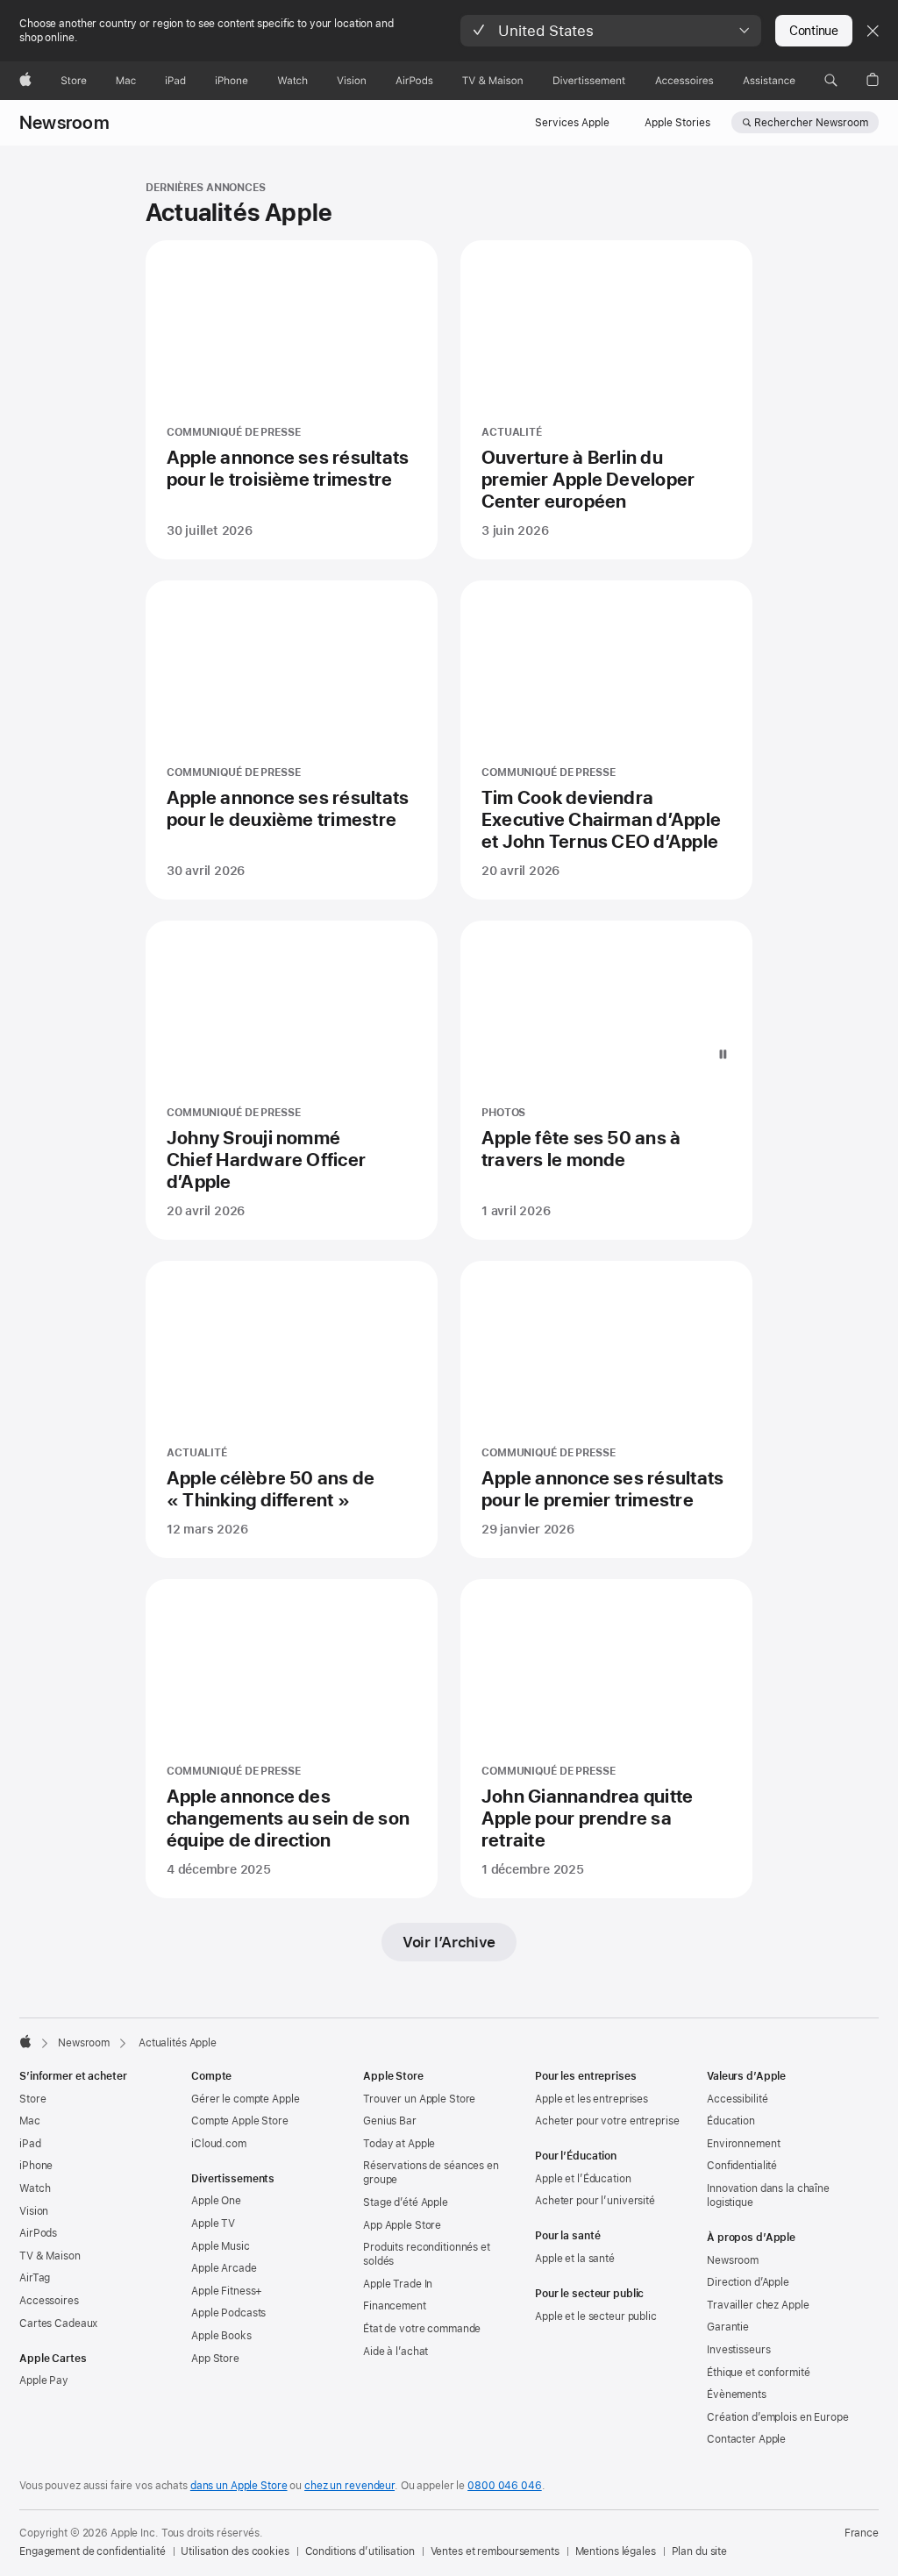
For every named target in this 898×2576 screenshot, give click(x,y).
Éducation (731, 2121)
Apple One (216, 2201)
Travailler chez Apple (758, 2305)
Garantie (728, 2327)
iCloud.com (219, 2144)
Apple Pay (44, 2380)
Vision (34, 2211)
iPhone (36, 2166)
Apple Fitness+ (227, 2291)
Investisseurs (738, 2350)
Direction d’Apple (748, 2282)
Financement (395, 2306)
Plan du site (700, 2551)
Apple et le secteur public (596, 2316)
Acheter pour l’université (595, 2201)
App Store (215, 2359)
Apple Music (221, 2246)
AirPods (38, 2233)
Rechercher (811, 123)
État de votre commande (422, 2329)
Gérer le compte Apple (245, 2099)
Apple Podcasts (228, 2313)
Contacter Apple (746, 2439)
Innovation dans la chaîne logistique (768, 2195)
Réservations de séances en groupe (431, 2173)
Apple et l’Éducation (583, 2179)
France (862, 2533)
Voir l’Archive (449, 1942)
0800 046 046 (505, 2486)
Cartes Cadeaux (58, 2323)
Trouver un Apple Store (419, 2099)
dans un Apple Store (239, 2486)
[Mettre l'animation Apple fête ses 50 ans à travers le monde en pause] (723, 1055)
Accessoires (49, 2301)
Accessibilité (737, 2099)
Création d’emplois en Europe (778, 2417)
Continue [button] (814, 31)
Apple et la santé (575, 2259)
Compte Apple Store (240, 2121)
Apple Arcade (224, 2268)
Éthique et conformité (758, 2373)
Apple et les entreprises (592, 2099)
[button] (611, 31)
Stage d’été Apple (406, 2202)
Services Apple (572, 123)
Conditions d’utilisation (360, 2551)
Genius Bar (390, 2121)
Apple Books (221, 2336)
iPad (30, 2144)
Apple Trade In (398, 2284)
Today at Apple (399, 2144)
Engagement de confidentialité (93, 2551)
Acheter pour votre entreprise (607, 2121)
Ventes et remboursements (495, 2551)
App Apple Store (402, 2225)
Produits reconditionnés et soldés (427, 2254)
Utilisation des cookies (235, 2551)
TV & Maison (50, 2256)
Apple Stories (677, 123)
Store (32, 2099)
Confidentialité (742, 2166)
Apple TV (213, 2224)
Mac (30, 2121)
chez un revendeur (349, 2486)
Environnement (743, 2144)
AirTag (35, 2278)
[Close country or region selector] (873, 31)
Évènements (737, 2395)
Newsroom (64, 123)
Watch (35, 2188)
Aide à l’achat (396, 2352)
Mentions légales (616, 2551)
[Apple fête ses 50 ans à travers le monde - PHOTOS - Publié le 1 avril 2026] (606, 1080)
